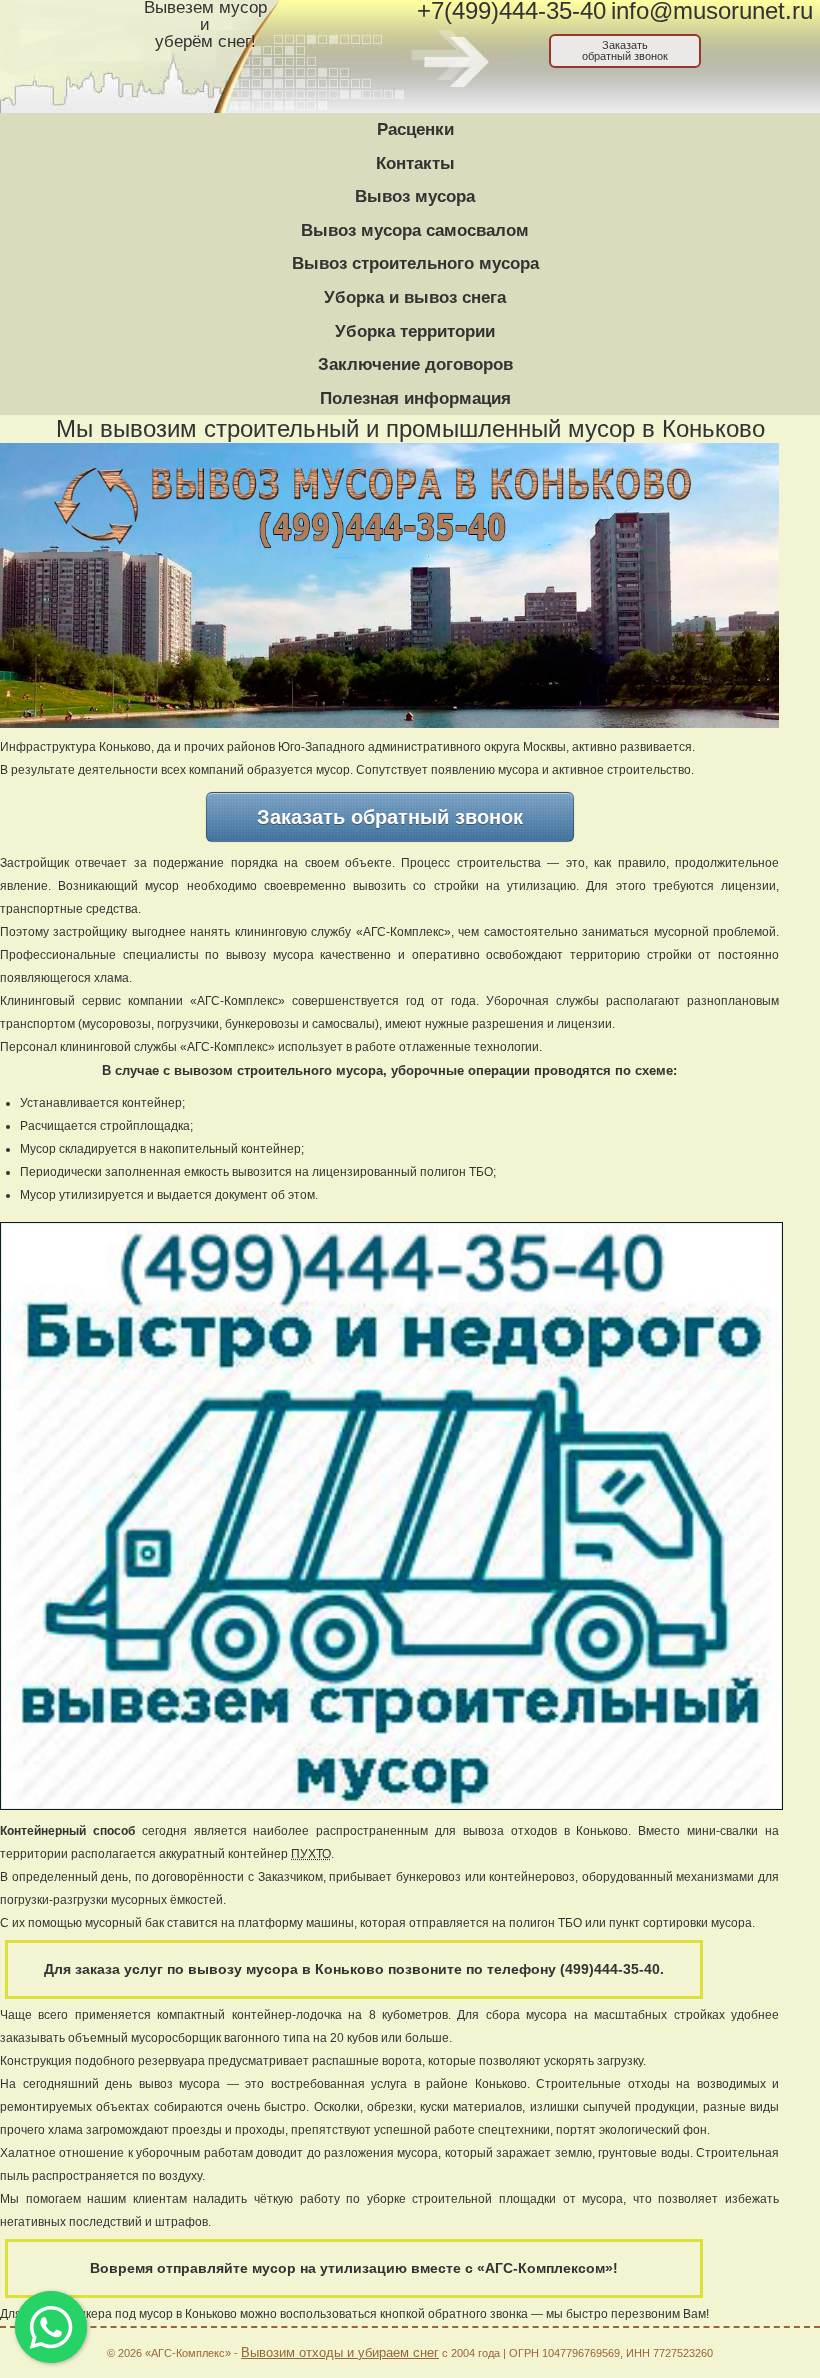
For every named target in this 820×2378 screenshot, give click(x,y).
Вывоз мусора (415, 196)
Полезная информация (415, 398)
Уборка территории (415, 331)
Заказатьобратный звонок (625, 50)
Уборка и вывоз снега (415, 297)
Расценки (415, 129)
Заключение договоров (415, 364)
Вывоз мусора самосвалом (415, 230)
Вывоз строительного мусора (415, 263)
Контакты (415, 163)
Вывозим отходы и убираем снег (340, 2352)
